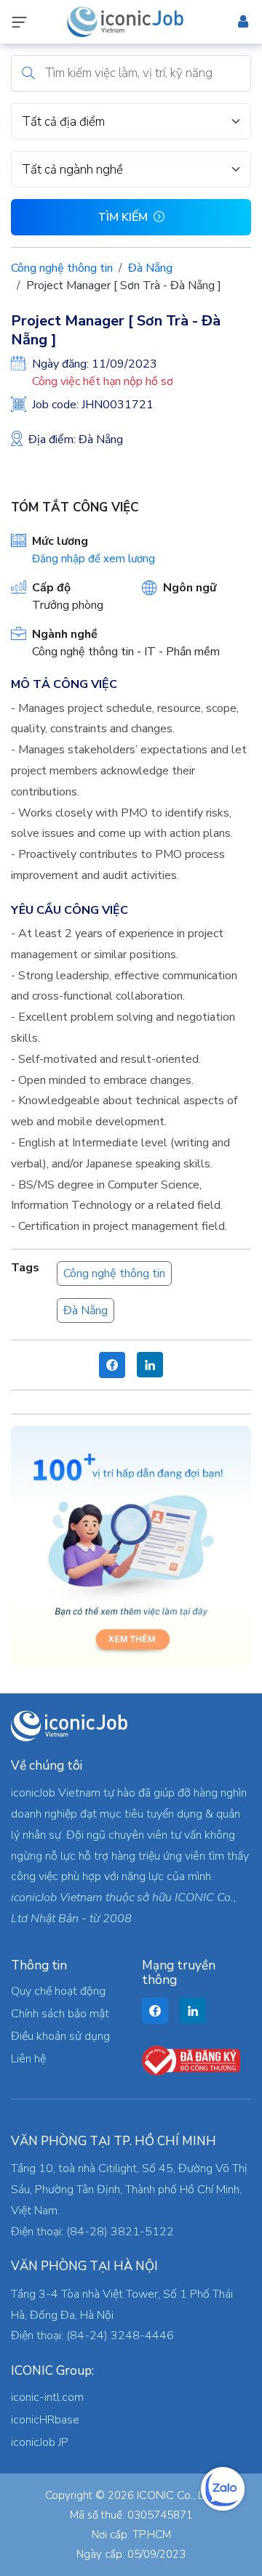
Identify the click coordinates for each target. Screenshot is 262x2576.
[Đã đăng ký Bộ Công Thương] (191, 2059)
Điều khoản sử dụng (60, 2036)
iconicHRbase (45, 2420)
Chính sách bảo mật (60, 2014)
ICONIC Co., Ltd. (177, 2495)
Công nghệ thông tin (62, 268)
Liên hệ (28, 2059)
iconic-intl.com (47, 2397)
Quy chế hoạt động (58, 1991)
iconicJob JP (40, 2442)
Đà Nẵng (150, 268)
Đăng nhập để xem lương (94, 559)
